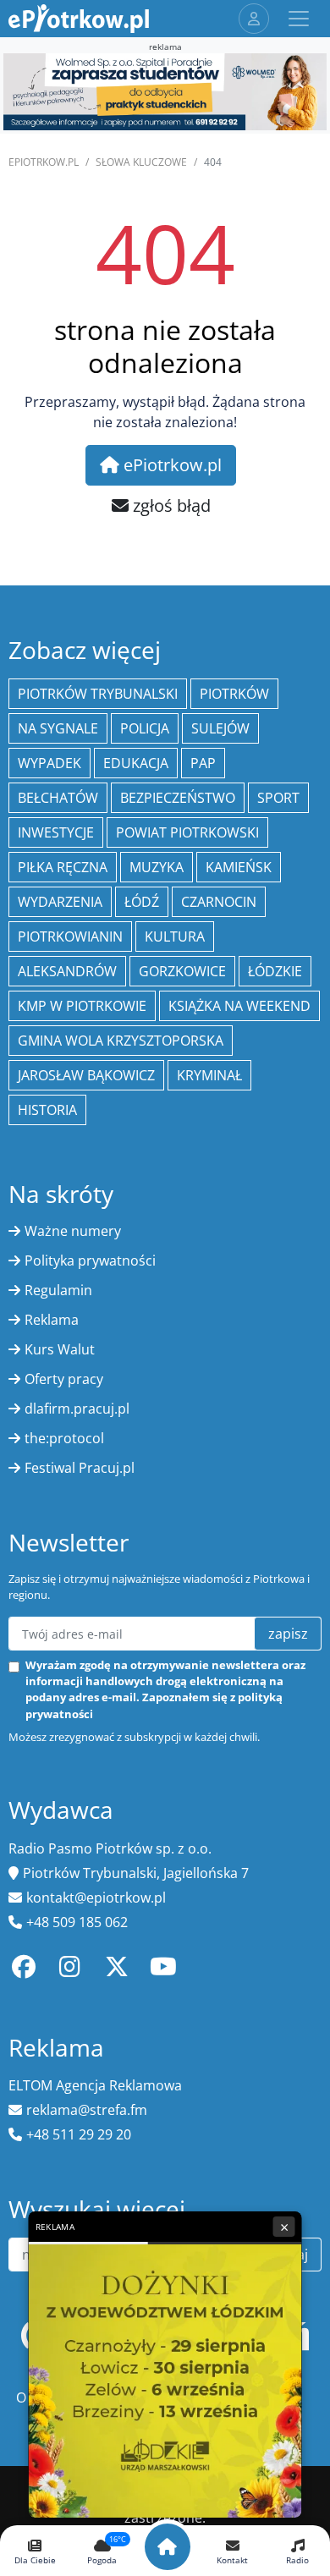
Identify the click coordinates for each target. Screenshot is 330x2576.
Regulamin (58, 1290)
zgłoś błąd (170, 505)
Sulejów (220, 728)
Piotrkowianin (70, 936)
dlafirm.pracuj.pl (77, 1409)
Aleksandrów (67, 971)
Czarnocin (219, 902)
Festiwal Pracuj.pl (80, 1468)
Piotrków (234, 694)
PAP (203, 763)
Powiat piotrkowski (187, 832)
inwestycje (56, 832)
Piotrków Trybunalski (98, 694)
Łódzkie (275, 971)
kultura (175, 936)
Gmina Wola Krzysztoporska (121, 1041)
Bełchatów (58, 798)
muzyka (157, 867)
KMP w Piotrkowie (82, 1006)
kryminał (209, 1075)
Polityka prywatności (90, 1261)
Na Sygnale (58, 728)
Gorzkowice (182, 971)
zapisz (288, 1634)
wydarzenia (60, 902)
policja (145, 728)
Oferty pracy (64, 1379)
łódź (142, 902)
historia (47, 1110)
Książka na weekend (239, 1006)
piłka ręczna (63, 867)
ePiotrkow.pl (44, 162)
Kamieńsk (239, 867)
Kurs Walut (60, 1349)
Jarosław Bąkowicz (86, 1075)
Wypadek (49, 763)
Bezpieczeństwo (178, 798)
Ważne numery (73, 1231)
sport (278, 798)
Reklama (52, 1320)
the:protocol (64, 1438)
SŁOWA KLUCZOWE (141, 162)
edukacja (136, 763)
